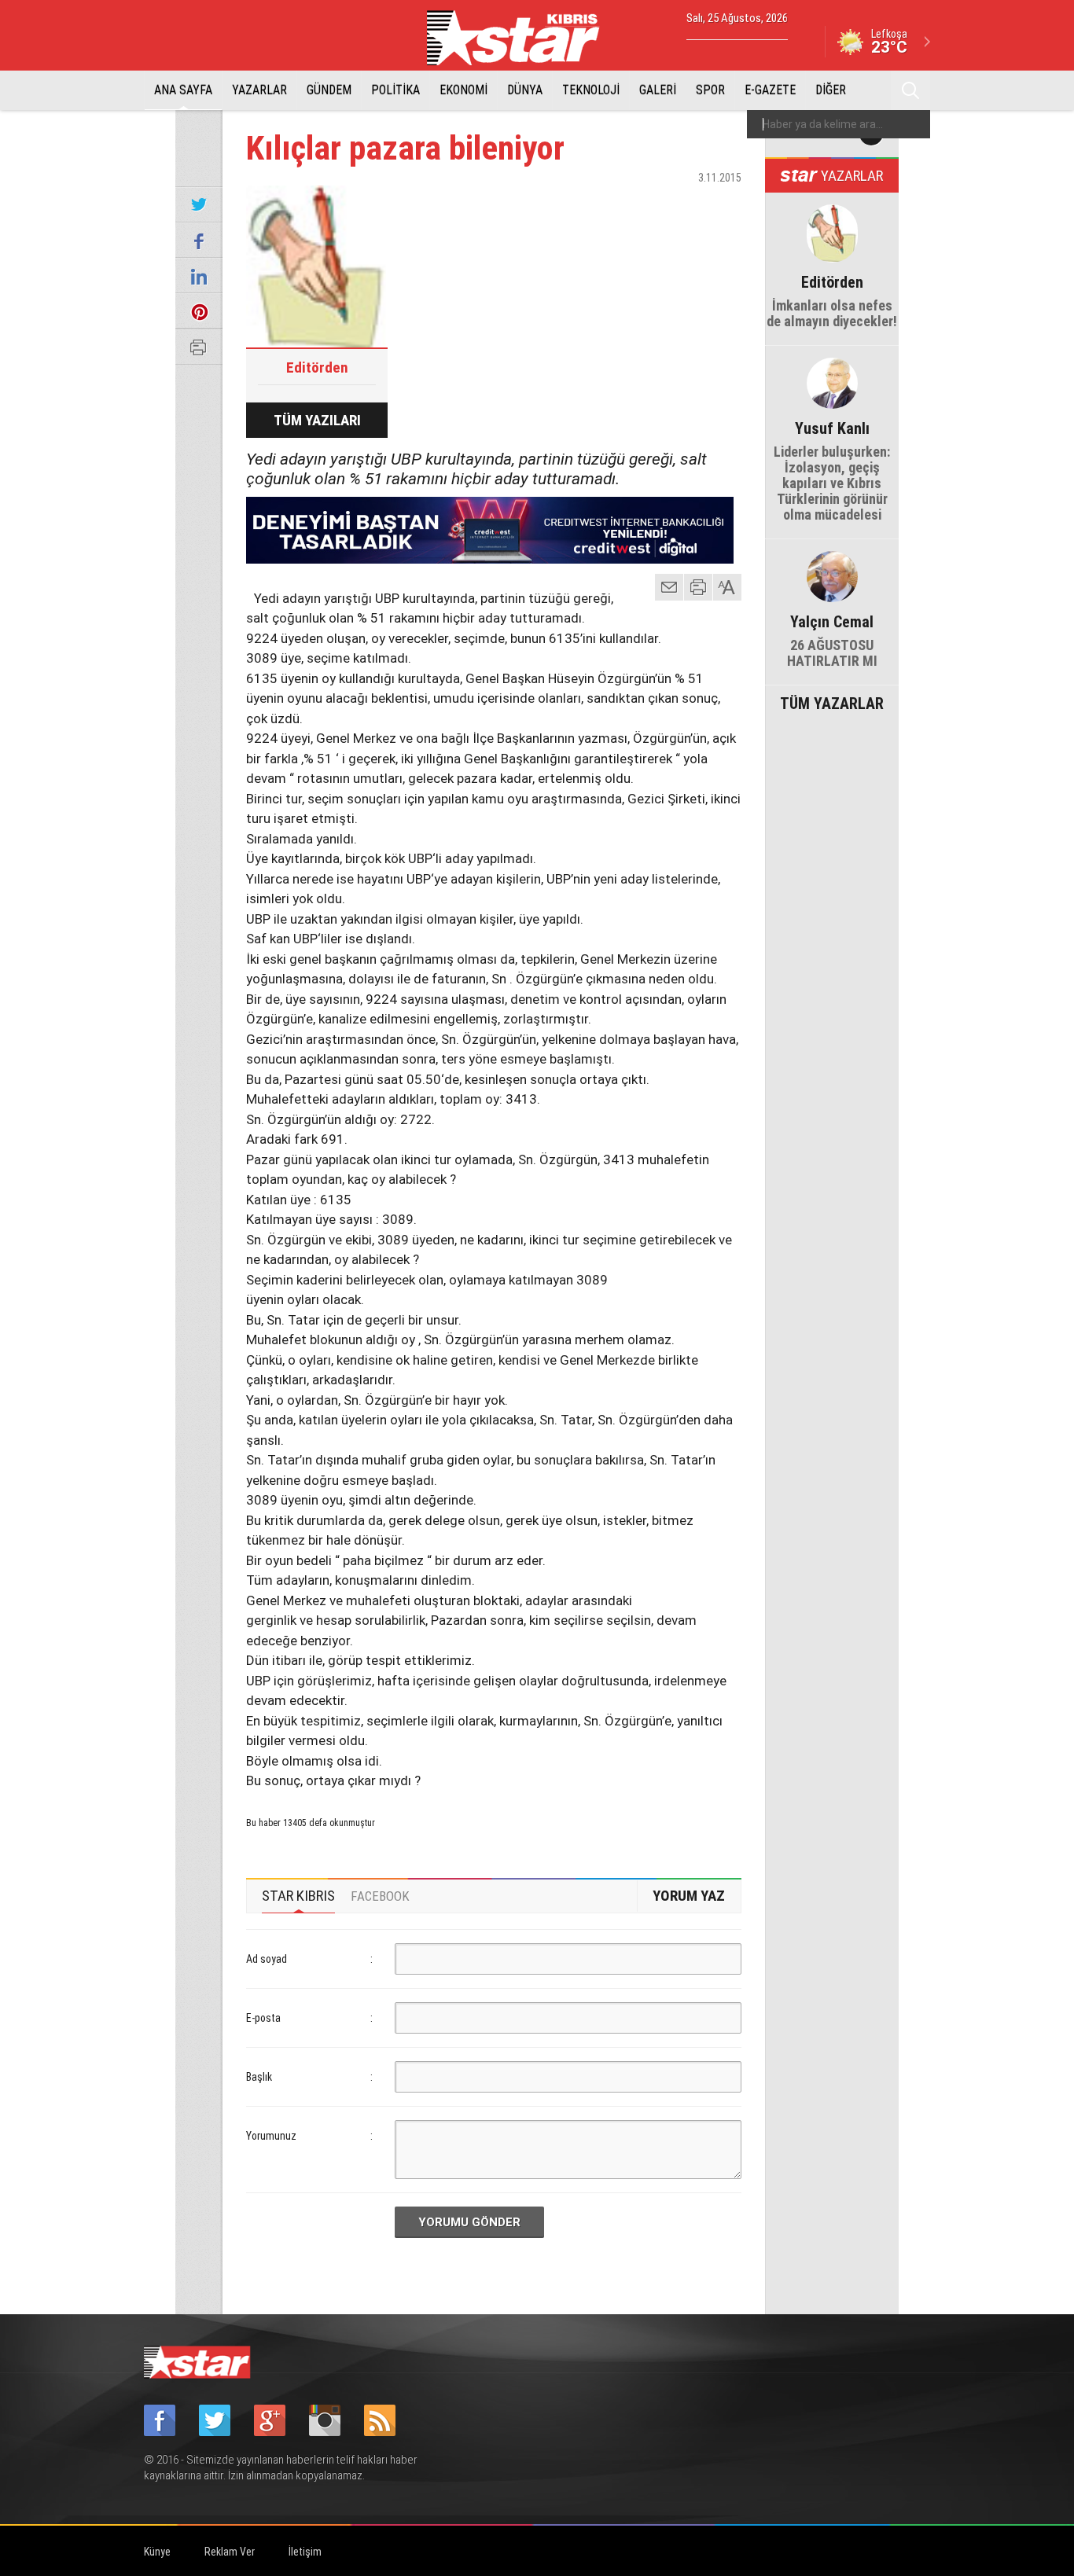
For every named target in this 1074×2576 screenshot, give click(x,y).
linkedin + (722, 205)
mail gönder (669, 587)
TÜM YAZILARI (317, 420)
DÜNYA (525, 90)
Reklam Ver (230, 2552)
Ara (910, 90)
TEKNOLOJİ (591, 90)
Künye (157, 2552)
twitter (682, 205)
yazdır (698, 587)
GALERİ (658, 90)
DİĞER (831, 90)
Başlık (259, 2077)
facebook (643, 205)
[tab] (298, 1896)
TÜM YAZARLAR (832, 702)
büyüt (728, 587)
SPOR (710, 90)
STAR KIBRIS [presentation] (298, 1896)
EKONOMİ (463, 90)
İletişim (305, 2552)
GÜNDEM (329, 90)
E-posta (263, 2018)
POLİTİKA (395, 90)
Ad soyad (267, 1959)
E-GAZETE (770, 90)
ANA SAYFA (183, 90)
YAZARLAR (259, 90)
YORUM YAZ (689, 1896)
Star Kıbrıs (522, 38)
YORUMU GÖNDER (469, 2222)
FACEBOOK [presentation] (380, 1896)
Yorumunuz (271, 2136)
